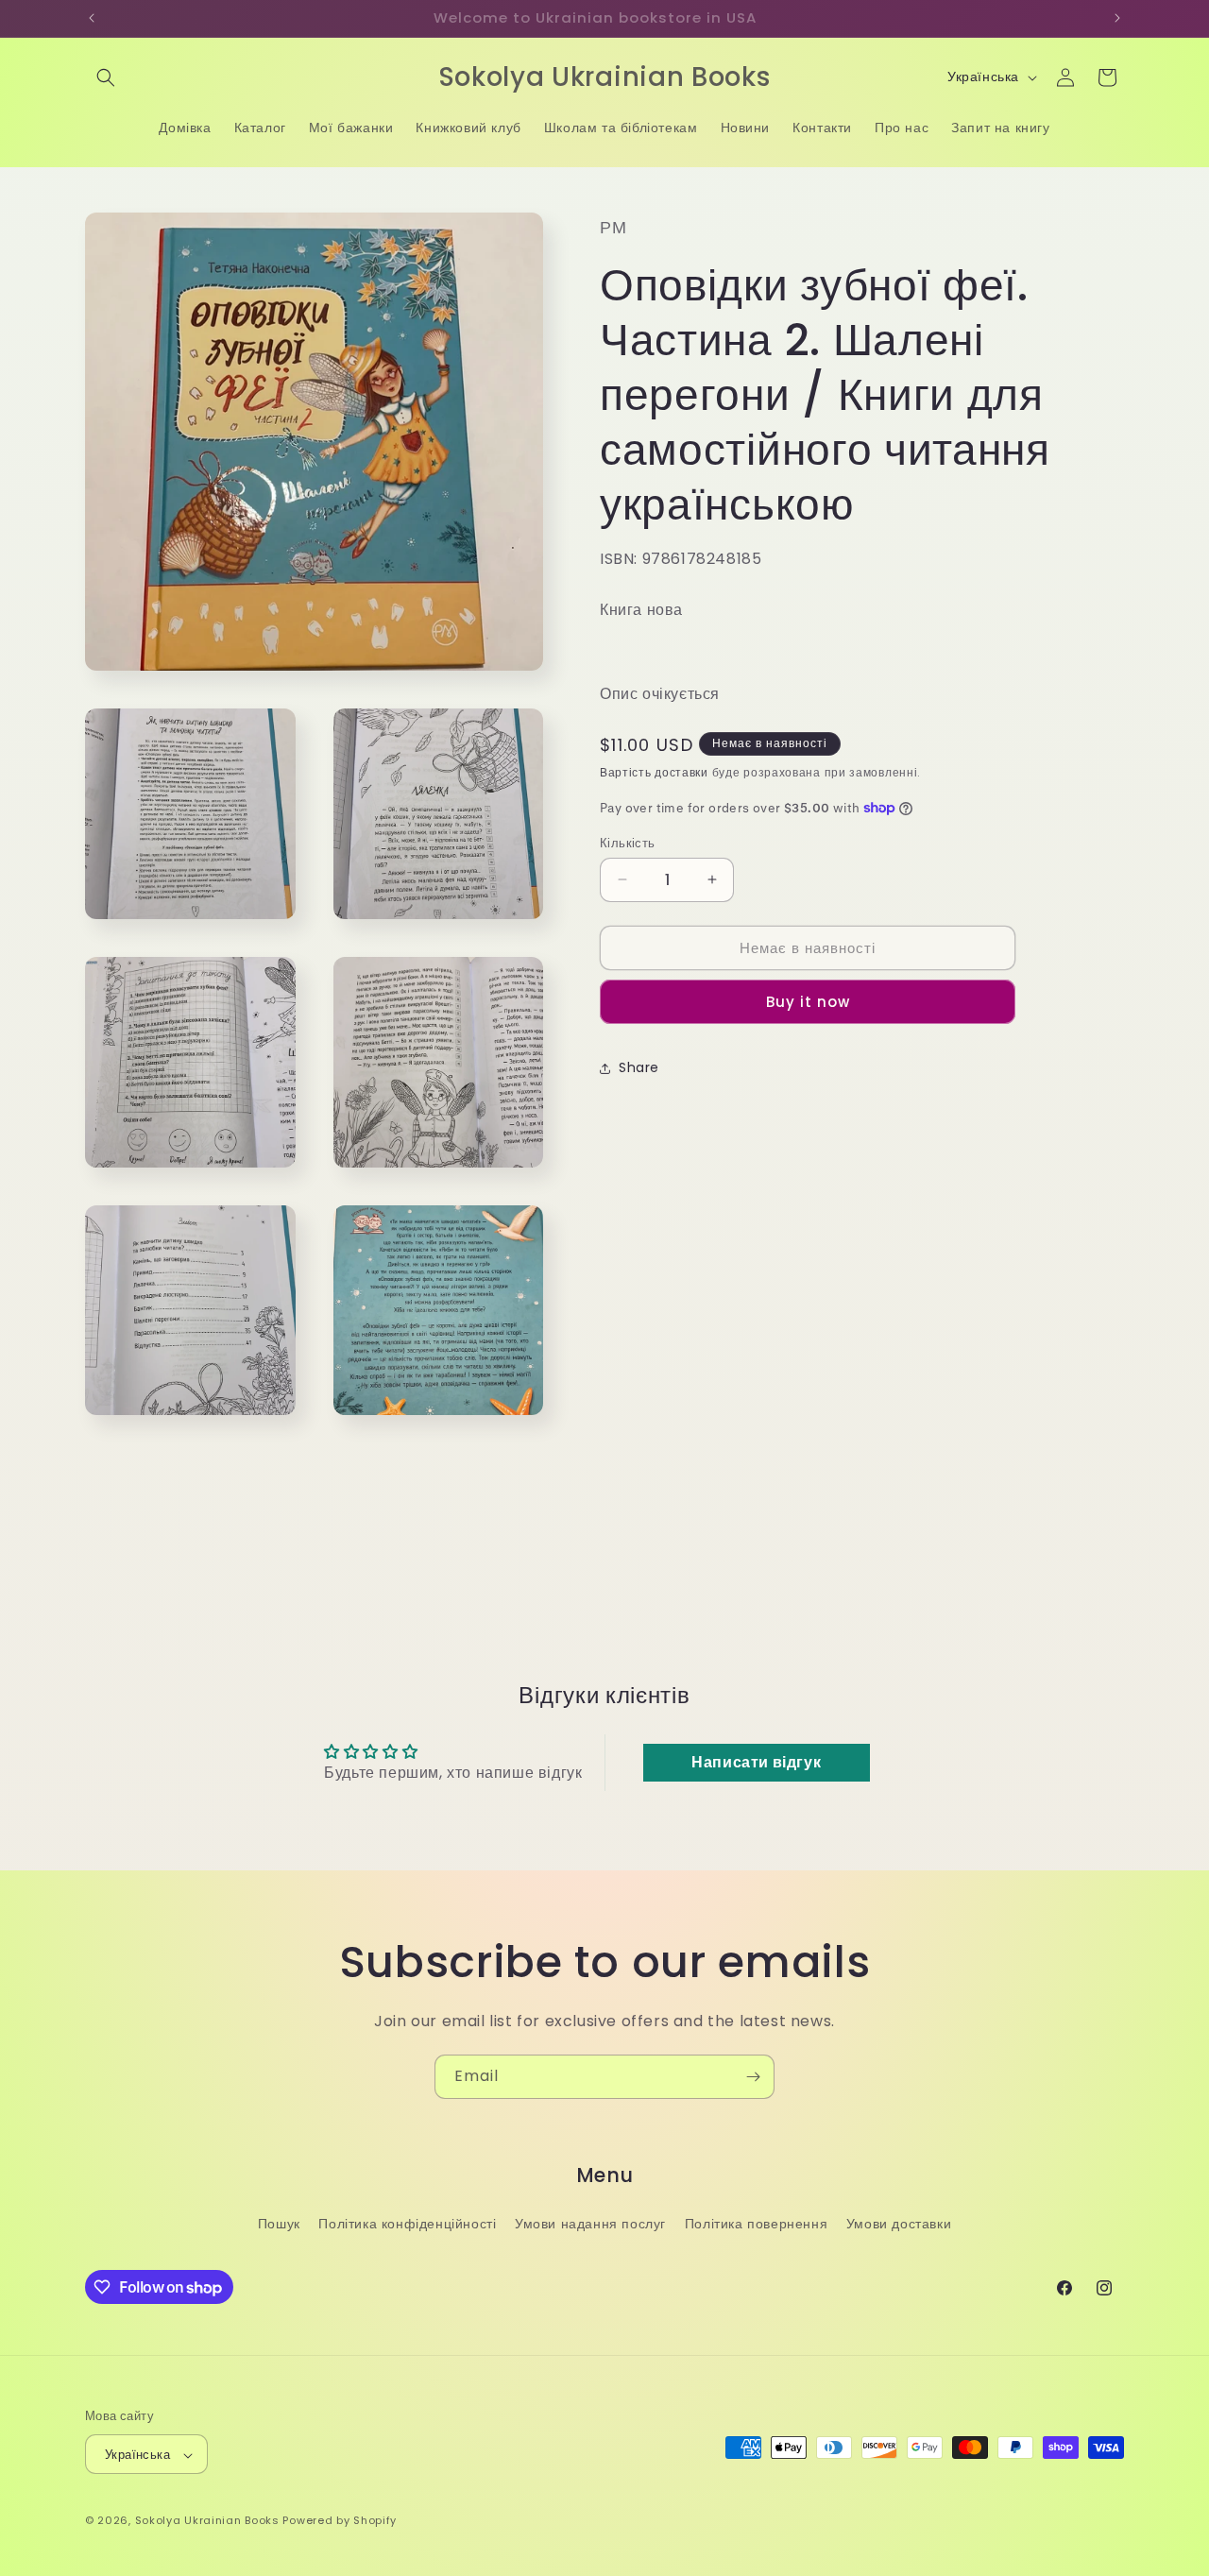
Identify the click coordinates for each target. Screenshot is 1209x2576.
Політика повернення (756, 2223)
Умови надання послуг (590, 2223)
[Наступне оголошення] (1117, 18)
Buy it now (808, 1002)
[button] (106, 77)
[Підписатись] (753, 2077)
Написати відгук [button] (756, 1762)
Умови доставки (899, 2223)
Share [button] (639, 1067)
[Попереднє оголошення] (92, 18)
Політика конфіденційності (407, 2223)
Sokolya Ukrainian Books (207, 2521)
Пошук (279, 2223)
